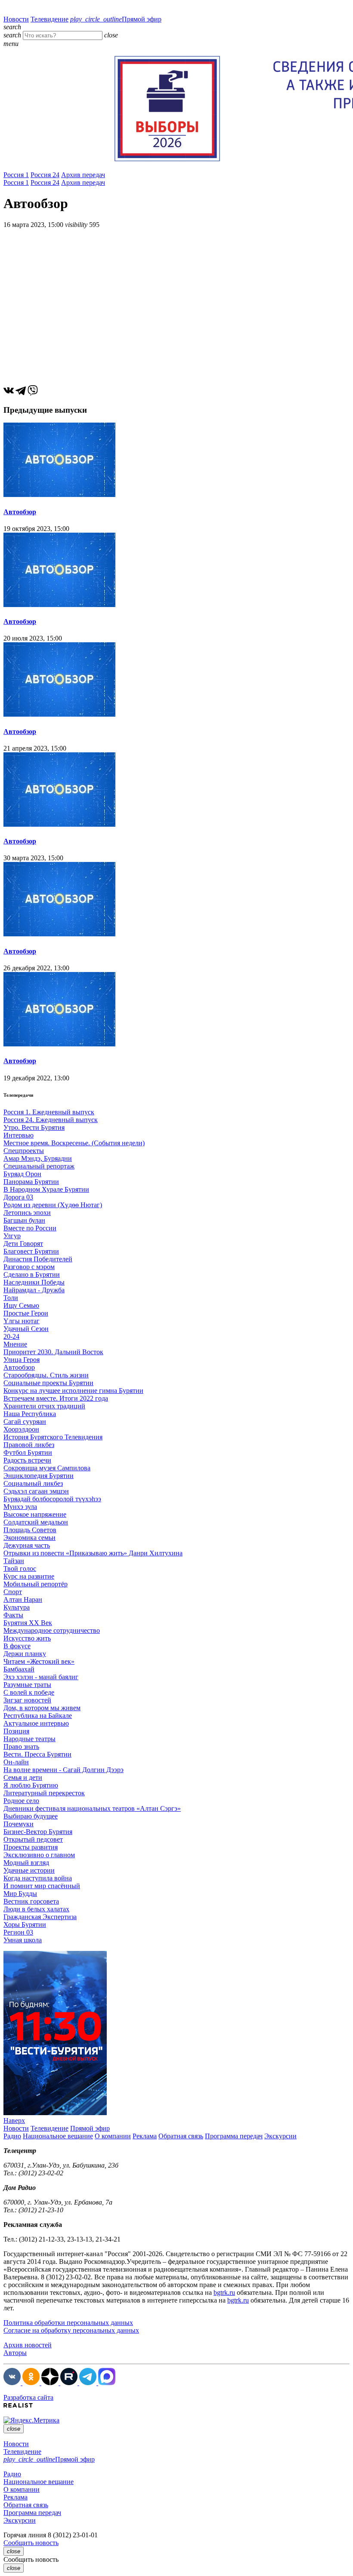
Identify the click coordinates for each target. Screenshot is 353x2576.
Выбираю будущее (31, 1816)
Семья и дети (23, 1777)
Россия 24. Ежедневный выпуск (51, 1120)
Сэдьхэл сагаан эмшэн (36, 1491)
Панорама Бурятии (31, 1182)
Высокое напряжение (35, 1514)
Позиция (16, 1731)
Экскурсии (280, 2136)
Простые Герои (26, 1313)
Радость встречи (27, 1460)
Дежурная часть (27, 1545)
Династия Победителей (38, 1259)
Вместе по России (30, 1228)
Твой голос (20, 1569)
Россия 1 (16, 175)
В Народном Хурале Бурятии (46, 1189)
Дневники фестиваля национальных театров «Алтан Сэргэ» (92, 1808)
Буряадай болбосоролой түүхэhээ (52, 1499)
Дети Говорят (23, 1244)
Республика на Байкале (38, 1716)
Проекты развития (31, 1847)
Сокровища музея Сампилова (47, 1468)
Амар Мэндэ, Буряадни (38, 1158)
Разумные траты (27, 1685)
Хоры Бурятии (25, 1924)
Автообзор (20, 512)
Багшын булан (24, 1220)
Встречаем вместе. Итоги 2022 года (56, 1398)
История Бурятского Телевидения (53, 1437)
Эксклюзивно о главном (39, 1855)
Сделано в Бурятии (32, 1274)
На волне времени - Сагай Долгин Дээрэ (63, 1770)
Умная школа (23, 1940)
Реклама (145, 2136)
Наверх (14, 2121)
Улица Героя (22, 1360)
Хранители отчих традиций (44, 1406)
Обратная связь (181, 2136)
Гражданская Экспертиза (40, 1917)
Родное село (21, 1801)
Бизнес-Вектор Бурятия (38, 1832)
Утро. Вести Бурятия (34, 1127)
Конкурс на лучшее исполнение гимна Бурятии (73, 1391)
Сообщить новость (31, 2543)
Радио (12, 2136)
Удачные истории (29, 1870)
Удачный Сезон (26, 1329)
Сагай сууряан (25, 1421)
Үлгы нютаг (22, 1321)
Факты (13, 1615)
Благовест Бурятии (31, 1251)
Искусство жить (27, 1638)
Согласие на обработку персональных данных (71, 2330)
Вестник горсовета (31, 1901)
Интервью (19, 1135)
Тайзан (14, 1561)
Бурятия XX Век (28, 1623)
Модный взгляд (26, 1863)
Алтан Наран (23, 1599)
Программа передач (234, 2136)
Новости (16, 19)
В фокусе (17, 1646)
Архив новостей (28, 2345)
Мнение (15, 1344)
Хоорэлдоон (21, 1429)
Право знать (21, 1746)
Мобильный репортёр (36, 1584)
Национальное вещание (58, 2136)
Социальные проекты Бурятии (48, 1383)
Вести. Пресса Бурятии (37, 1754)
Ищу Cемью (21, 1305)
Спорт (13, 1592)
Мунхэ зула (20, 1507)
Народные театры (29, 1739)
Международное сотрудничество (52, 1630)
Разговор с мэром (29, 1267)
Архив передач (83, 175)
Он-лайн (16, 1762)
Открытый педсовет (33, 1839)
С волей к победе (29, 1692)
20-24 (11, 1336)
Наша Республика (30, 1414)
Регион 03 (18, 1932)
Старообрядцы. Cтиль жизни (46, 1375)
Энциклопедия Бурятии (39, 1476)
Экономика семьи (29, 1538)
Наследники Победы (34, 1282)
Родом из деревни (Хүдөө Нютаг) (53, 1205)
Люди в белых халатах (36, 1909)
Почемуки (19, 1824)
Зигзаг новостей (27, 1700)
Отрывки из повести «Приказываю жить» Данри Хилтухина (93, 1553)
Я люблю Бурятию (31, 1785)
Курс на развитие (29, 1576)
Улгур (12, 1236)
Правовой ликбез (29, 1445)
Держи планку (25, 1654)
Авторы (15, 2353)
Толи (11, 1298)
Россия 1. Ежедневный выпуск (49, 1112)
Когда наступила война (38, 1878)
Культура (17, 1607)
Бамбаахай (19, 1669)
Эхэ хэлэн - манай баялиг (41, 1677)
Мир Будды (20, 1894)
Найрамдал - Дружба (34, 1290)
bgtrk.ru (224, 2292)
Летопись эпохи (27, 1213)
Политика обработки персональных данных (68, 2323)
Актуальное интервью (36, 1723)
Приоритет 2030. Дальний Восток (53, 1352)
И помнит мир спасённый (42, 1886)
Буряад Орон (22, 1174)
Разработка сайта (28, 2397)
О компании (113, 2136)
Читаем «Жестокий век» (39, 1661)
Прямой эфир (116, 19)
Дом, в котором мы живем (42, 1708)
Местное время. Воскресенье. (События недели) (74, 1143)
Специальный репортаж (39, 1166)
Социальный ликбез (33, 1483)
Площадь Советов (30, 1530)
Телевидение (50, 19)
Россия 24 (45, 175)
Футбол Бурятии (28, 1452)
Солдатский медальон (36, 1522)
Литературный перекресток (44, 1793)
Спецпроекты (24, 1151)
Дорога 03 (18, 1197)
